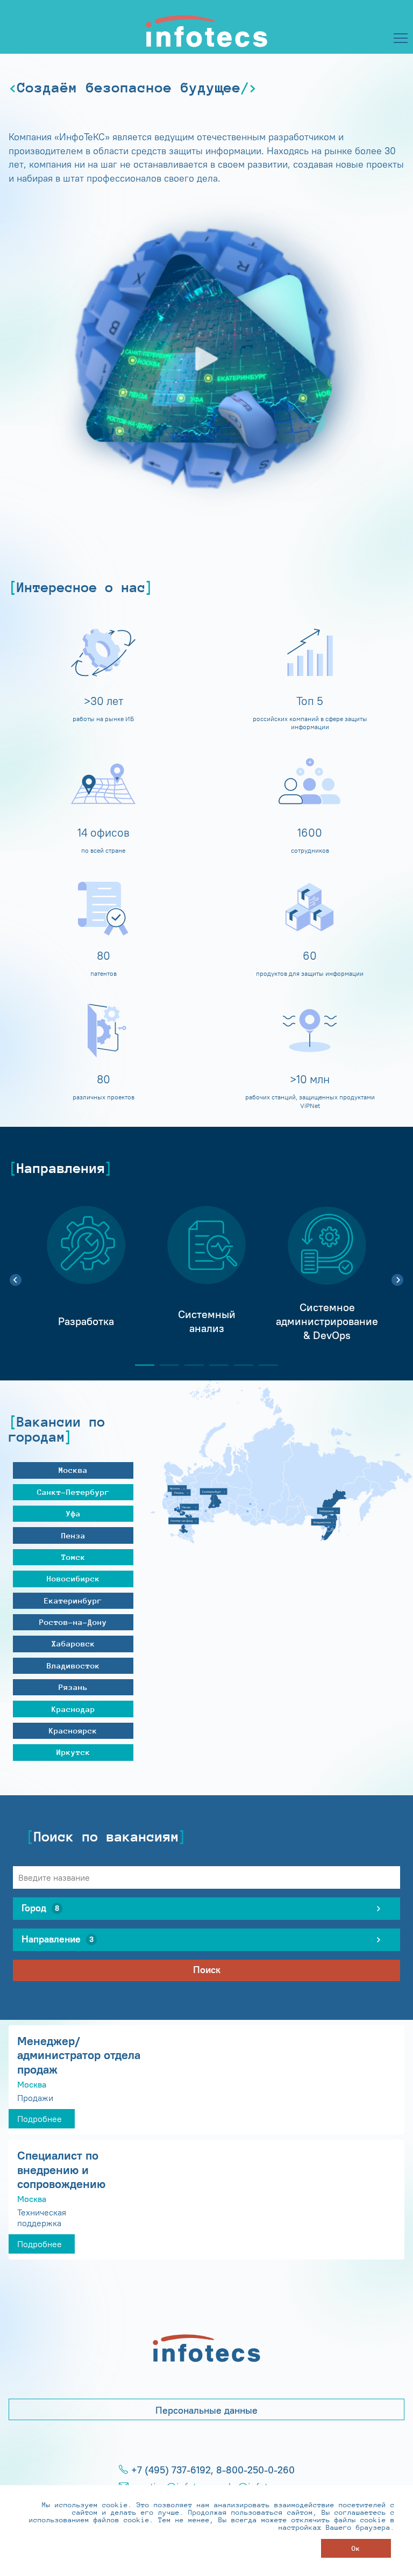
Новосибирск (73, 1578)
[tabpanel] (86, 1274)
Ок (356, 2548)
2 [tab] (165, 1365)
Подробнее (40, 2119)
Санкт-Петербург (73, 1492)
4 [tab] (215, 1365)
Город (40, 1908)
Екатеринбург (73, 1600)
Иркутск (73, 1752)
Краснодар (73, 1709)
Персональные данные (206, 2410)
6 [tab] (264, 1365)
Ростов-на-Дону (73, 1622)
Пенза (73, 1535)
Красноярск (73, 1730)
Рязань (73, 1687)
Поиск (207, 1970)
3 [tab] (190, 1365)
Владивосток (73, 1665)
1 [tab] (140, 1365)
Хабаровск (73, 1643)
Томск (73, 1557)
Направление (58, 1939)
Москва (73, 1470)
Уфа (73, 1513)
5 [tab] (239, 1365)
